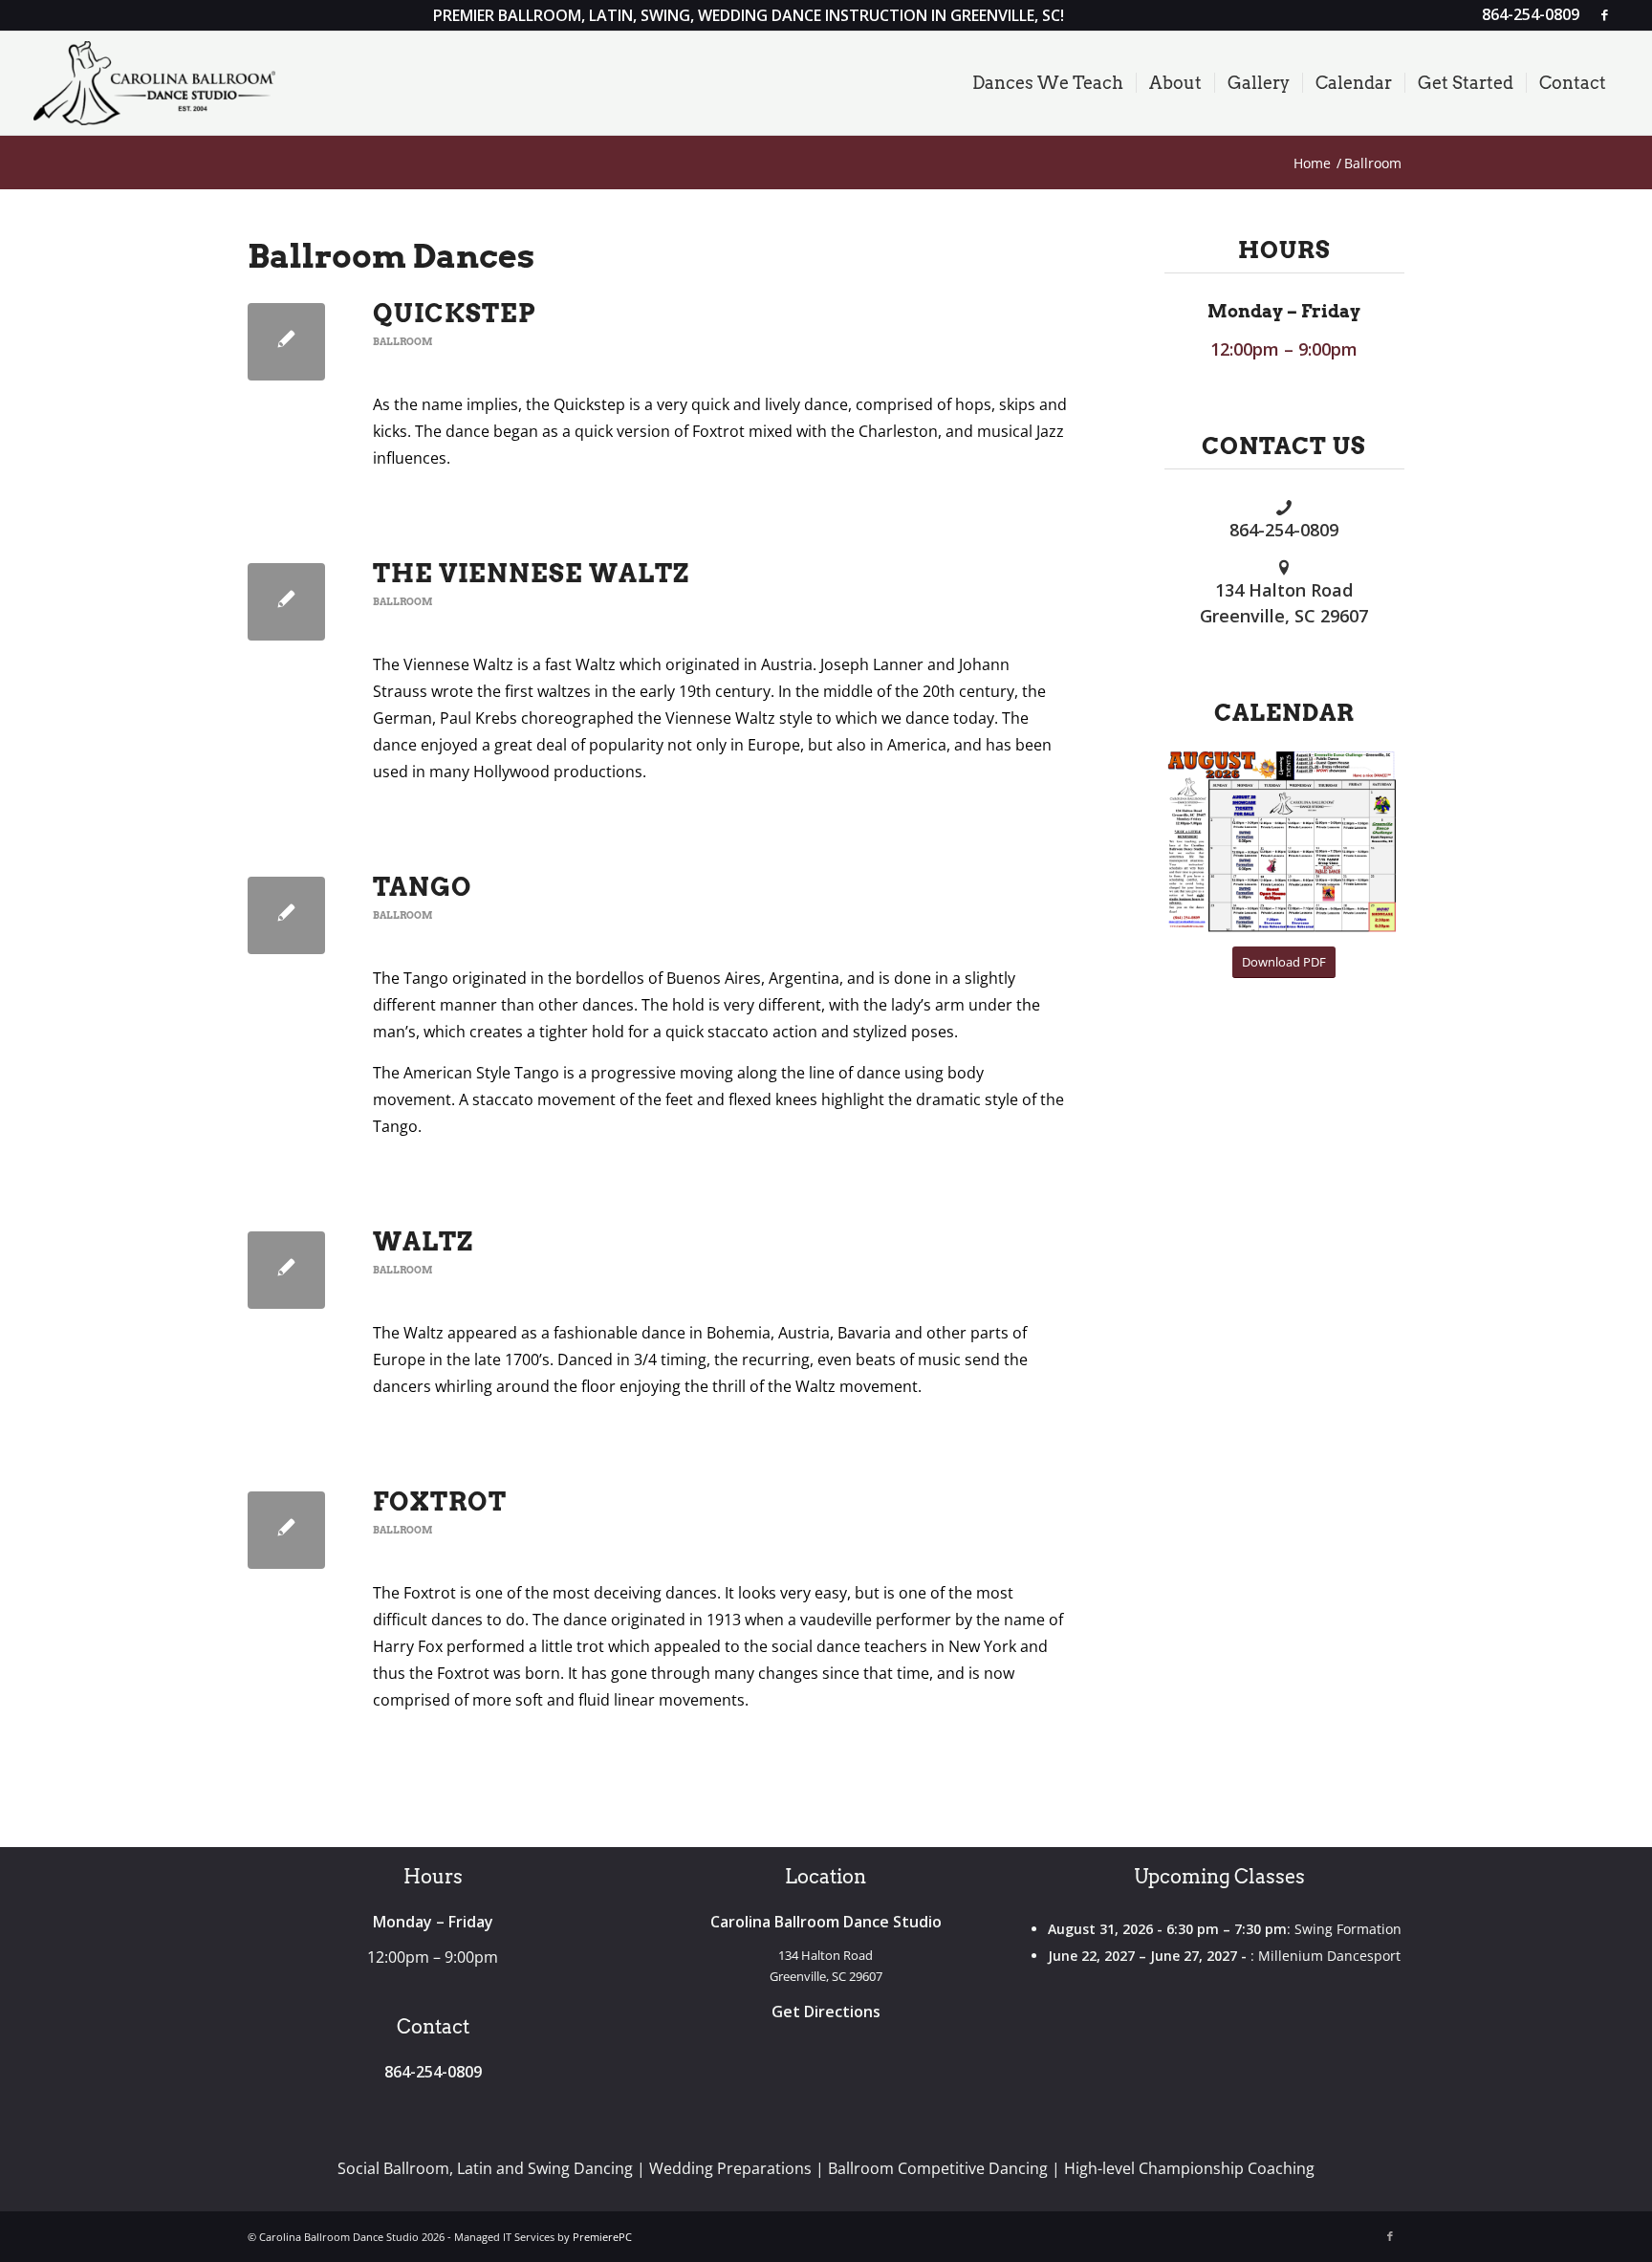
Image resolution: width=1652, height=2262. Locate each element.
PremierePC (602, 2237)
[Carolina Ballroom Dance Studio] (155, 83)
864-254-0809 (1284, 530)
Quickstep (455, 313)
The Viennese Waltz (531, 573)
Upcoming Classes (1219, 1877)
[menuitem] (1526, 15)
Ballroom (402, 342)
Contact (433, 2027)
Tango (423, 887)
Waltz (423, 1241)
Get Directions (826, 2012)
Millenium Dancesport (1329, 1956)
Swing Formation (1348, 1929)
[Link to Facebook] (1604, 14)
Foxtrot (440, 1501)
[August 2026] (1285, 841)
